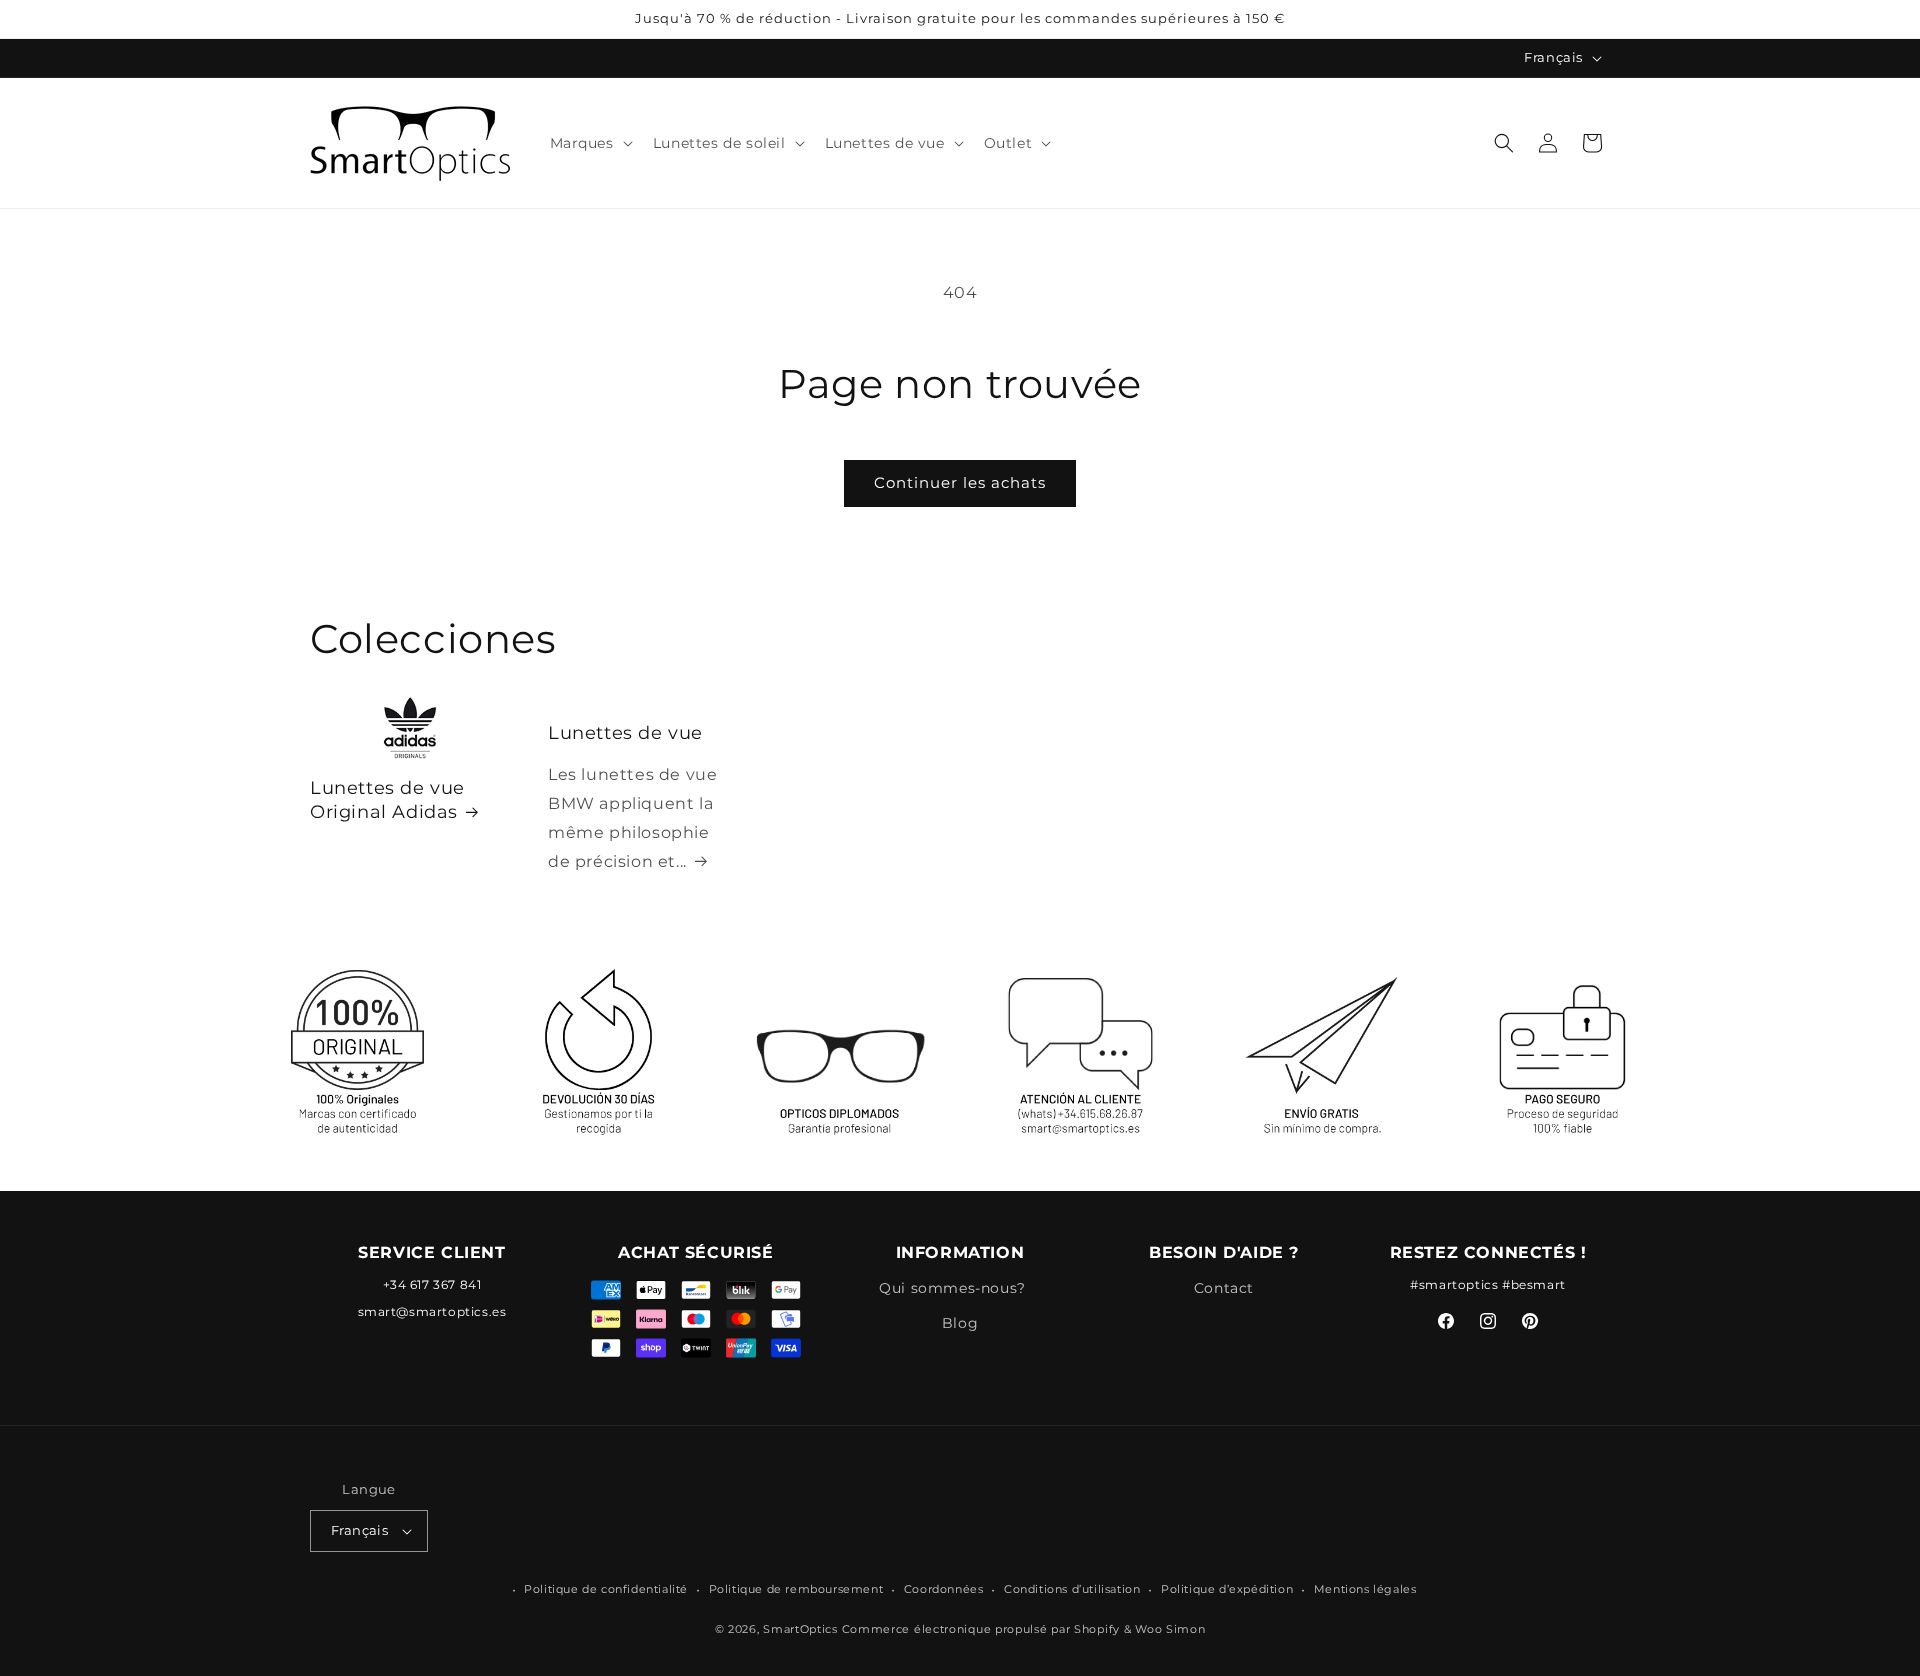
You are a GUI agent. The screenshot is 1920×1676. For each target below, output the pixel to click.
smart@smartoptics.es (432, 1310)
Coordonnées (944, 1589)
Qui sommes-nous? (952, 1287)
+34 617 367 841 (432, 1283)
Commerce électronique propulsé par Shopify (981, 1630)
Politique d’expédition (1227, 1589)
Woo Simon (1170, 1630)
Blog (960, 1323)
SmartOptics (800, 1630)
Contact (1224, 1287)
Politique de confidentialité (606, 1589)
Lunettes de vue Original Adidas (387, 800)
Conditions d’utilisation (1072, 1589)
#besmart (1534, 1283)
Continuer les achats (960, 482)
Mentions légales (1365, 1589)
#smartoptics (1454, 1283)
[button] (589, 143)
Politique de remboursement (796, 1589)
